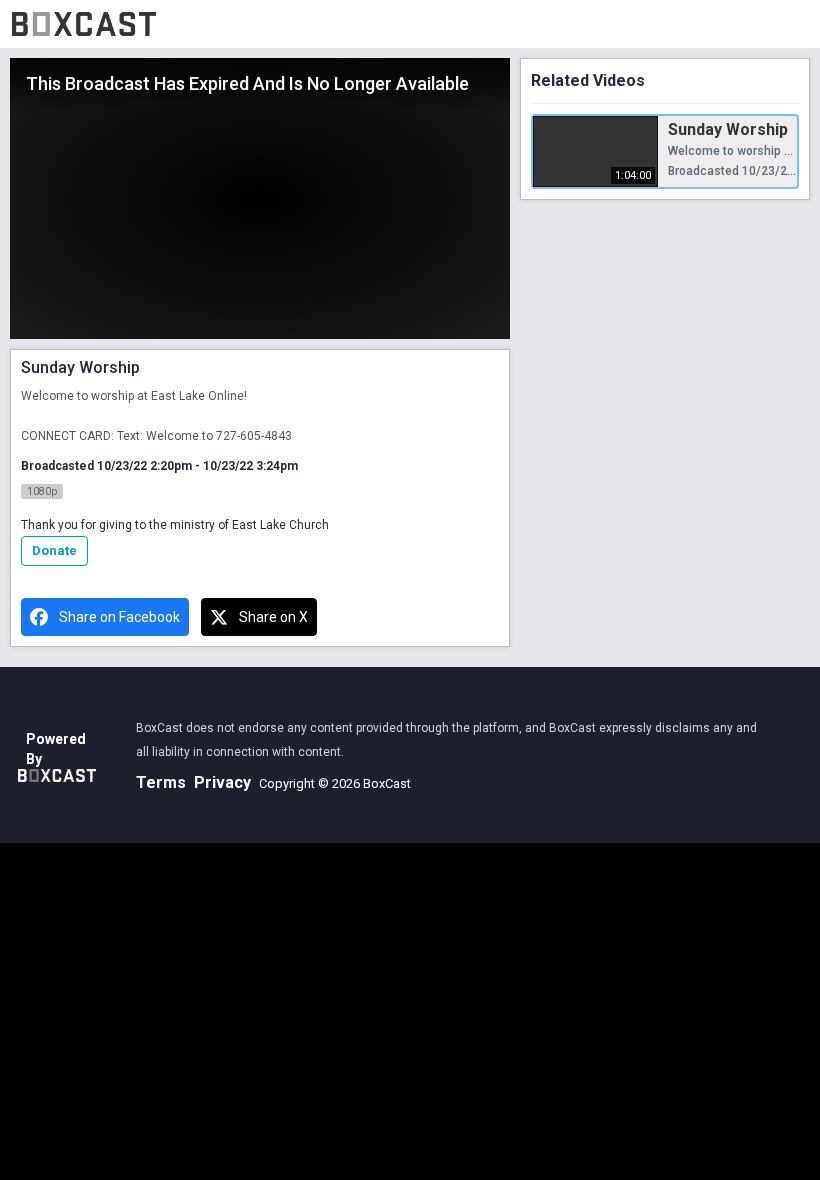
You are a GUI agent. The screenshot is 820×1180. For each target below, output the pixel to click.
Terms (161, 782)
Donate (54, 550)
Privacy (222, 782)
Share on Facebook (119, 617)
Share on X (273, 617)
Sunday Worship (728, 129)
